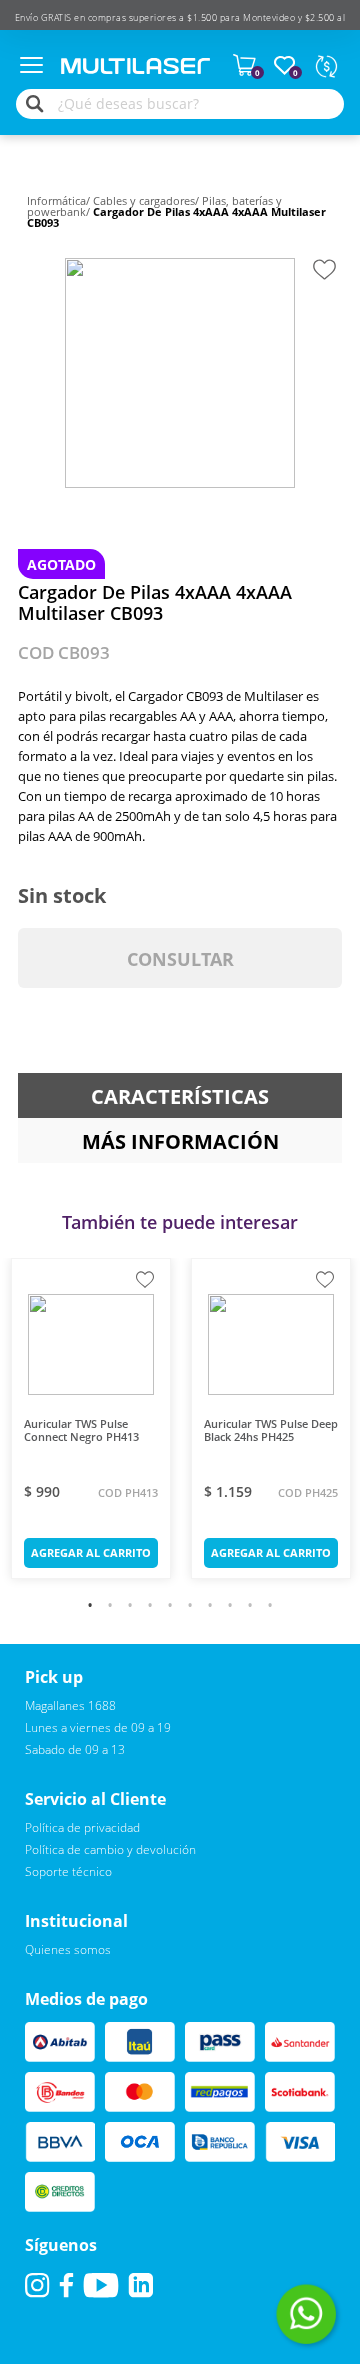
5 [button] (170, 1609)
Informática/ (60, 200)
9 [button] (250, 1609)
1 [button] (90, 1609)
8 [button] (230, 1609)
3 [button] (130, 1609)
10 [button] (270, 1609)
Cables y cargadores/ (147, 200)
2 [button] (110, 1609)
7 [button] (210, 1609)
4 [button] (150, 1609)
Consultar (180, 959)
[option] (180, 373)
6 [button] (190, 1609)
